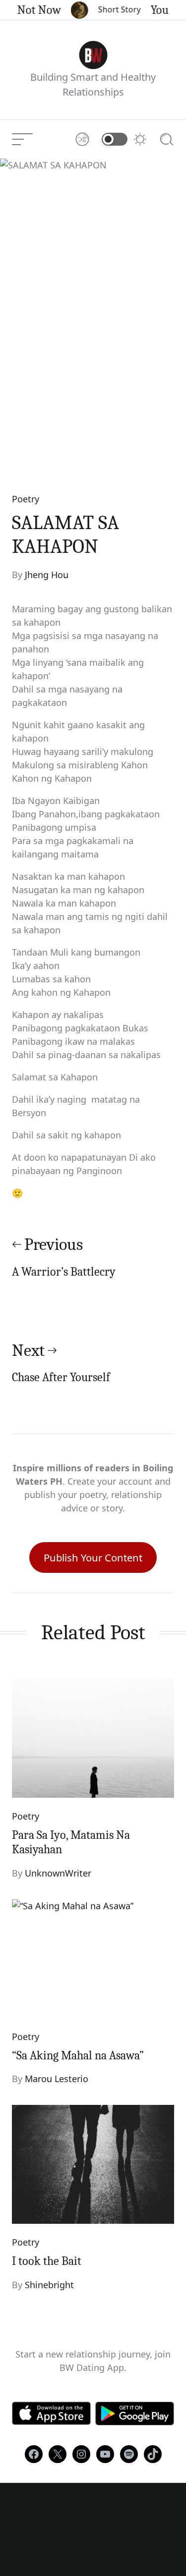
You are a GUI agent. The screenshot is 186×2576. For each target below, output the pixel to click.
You (155, 10)
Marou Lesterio (57, 2079)
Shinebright (49, 2285)
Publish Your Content (93, 1557)
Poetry (26, 499)
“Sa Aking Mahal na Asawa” (78, 2055)
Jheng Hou (47, 575)
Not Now (34, 10)
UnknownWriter (58, 1873)
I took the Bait (47, 2261)
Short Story (115, 9)
